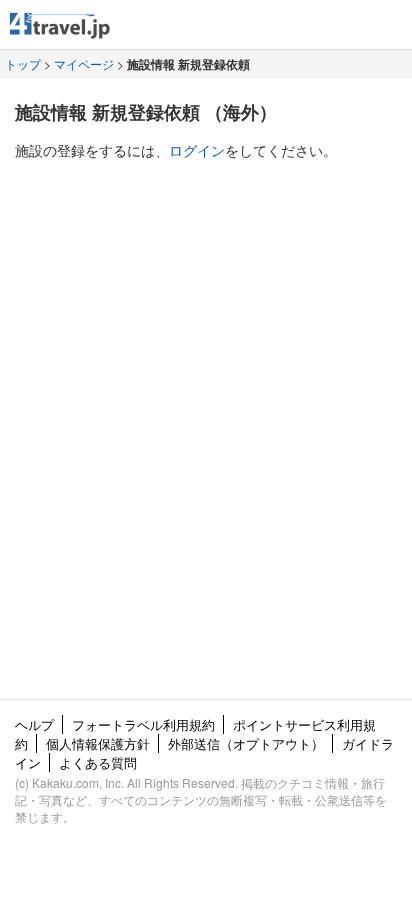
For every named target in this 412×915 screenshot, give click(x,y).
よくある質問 (98, 762)
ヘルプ (34, 724)
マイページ (84, 63)
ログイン (197, 150)
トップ (23, 63)
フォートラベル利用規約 (143, 724)
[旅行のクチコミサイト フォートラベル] (60, 29)
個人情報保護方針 (98, 743)
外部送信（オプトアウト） (246, 743)
